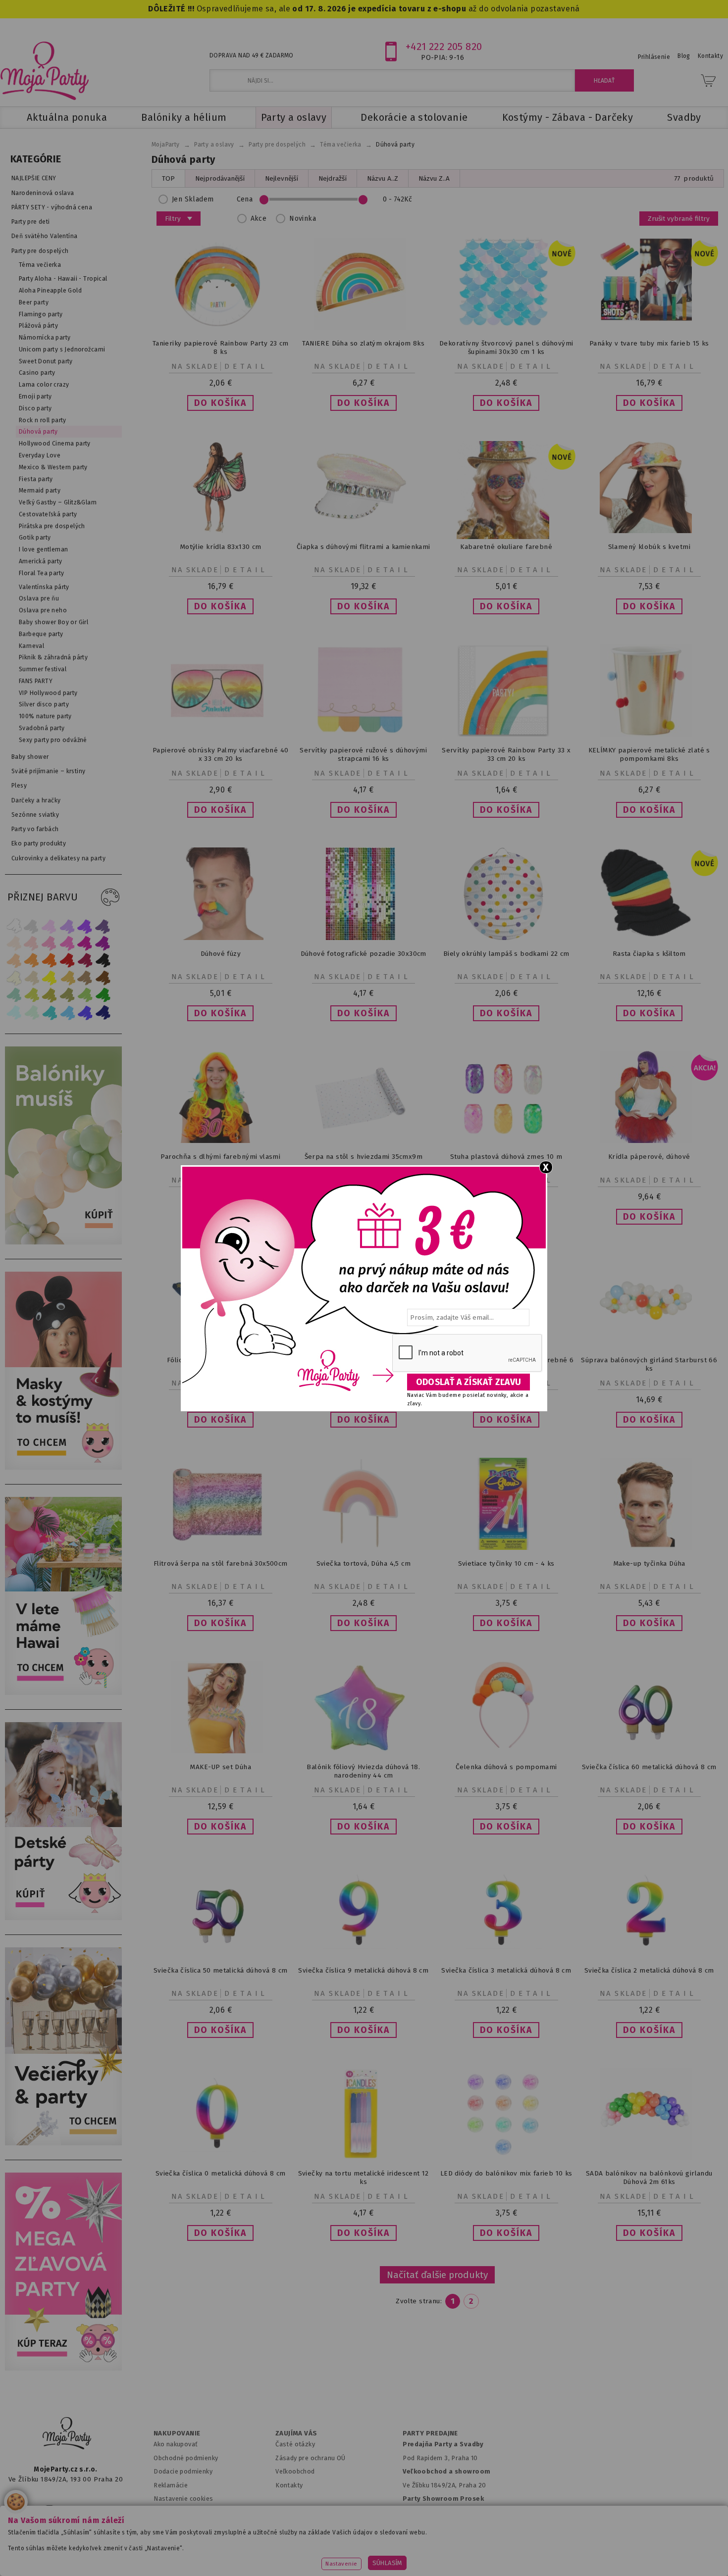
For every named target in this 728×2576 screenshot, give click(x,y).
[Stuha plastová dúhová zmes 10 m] (506, 1141)
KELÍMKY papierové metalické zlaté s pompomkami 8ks (649, 754)
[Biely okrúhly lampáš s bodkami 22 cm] (506, 938)
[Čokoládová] (103, 978)
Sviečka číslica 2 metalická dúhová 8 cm (649, 1970)
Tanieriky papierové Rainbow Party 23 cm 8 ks (221, 347)
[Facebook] (19, 2509)
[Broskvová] (14, 961)
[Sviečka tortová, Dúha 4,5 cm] (364, 1548)
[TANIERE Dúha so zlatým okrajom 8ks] (364, 327)
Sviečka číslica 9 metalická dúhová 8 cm (363, 1970)
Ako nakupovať (176, 2444)
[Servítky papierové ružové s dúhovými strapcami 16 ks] (364, 734)
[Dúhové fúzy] (220, 938)
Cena (245, 199)
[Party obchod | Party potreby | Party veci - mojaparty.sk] (45, 71)
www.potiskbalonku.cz (555, 2553)
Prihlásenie (654, 57)
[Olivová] (50, 995)
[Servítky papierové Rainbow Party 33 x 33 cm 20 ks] (506, 734)
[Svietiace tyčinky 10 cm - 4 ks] (506, 1548)
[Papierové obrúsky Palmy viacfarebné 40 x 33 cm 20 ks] (220, 734)
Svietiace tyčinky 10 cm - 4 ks (506, 1563)
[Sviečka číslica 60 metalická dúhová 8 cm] (649, 1751)
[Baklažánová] (103, 943)
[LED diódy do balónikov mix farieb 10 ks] (506, 2157)
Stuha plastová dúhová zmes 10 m (506, 1157)
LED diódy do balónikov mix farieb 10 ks (506, 2173)
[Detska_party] (66, 1918)
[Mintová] (32, 1013)
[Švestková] (85, 926)
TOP (168, 178)
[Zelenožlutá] (32, 995)
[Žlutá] (50, 978)
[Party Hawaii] (66, 1693)
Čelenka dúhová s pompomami (506, 1767)
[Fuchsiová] (67, 943)
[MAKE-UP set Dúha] (220, 1751)
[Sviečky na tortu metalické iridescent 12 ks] (364, 2157)
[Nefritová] (14, 995)
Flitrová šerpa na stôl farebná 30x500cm (221, 1563)
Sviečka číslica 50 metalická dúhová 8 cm (220, 1970)
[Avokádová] (67, 995)
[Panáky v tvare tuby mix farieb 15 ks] (649, 319)
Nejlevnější (282, 178)
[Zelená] (103, 995)
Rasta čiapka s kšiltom (649, 954)
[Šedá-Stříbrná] (32, 926)
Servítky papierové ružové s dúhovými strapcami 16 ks (363, 754)
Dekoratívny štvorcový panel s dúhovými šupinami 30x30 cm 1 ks (506, 347)
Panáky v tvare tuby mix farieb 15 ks (649, 343)
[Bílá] (14, 926)
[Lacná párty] (66, 2368)
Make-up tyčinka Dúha (649, 1563)
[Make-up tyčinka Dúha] (649, 1548)
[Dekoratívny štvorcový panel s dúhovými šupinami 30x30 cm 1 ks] (506, 327)
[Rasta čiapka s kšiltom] (649, 936)
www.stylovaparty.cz (648, 2553)
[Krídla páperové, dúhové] (649, 1141)
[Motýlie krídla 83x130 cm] (220, 531)
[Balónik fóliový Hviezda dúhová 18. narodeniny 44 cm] (364, 1751)
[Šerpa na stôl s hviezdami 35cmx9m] (364, 1141)
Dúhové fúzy (221, 954)
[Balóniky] (66, 1242)
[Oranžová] (50, 961)
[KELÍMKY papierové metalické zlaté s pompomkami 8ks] (649, 734)
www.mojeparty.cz (75, 2553)
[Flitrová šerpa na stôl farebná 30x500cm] (220, 1548)
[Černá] (103, 961)
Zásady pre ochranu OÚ (311, 2458)
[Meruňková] (32, 961)
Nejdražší (333, 178)
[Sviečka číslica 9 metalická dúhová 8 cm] (364, 1955)
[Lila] (50, 926)
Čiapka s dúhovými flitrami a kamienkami (364, 547)
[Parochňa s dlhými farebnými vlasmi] (220, 1141)
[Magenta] (85, 943)
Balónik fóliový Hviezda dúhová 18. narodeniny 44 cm (363, 1771)
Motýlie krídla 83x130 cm (221, 547)
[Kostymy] (66, 1467)
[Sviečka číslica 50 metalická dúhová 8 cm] (220, 1955)
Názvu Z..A (434, 178)
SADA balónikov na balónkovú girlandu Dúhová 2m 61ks (649, 2178)
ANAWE (457, 2570)
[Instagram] (49, 2509)
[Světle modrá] (67, 1013)
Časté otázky (295, 2444)
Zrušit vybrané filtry (679, 219)
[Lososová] (14, 943)
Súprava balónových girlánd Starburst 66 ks (649, 1364)
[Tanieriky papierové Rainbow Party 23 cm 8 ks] (220, 327)
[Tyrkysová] (50, 1013)
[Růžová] (50, 943)
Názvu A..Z (383, 178)
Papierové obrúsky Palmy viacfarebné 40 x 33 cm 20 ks (221, 754)
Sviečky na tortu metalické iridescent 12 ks (364, 2178)
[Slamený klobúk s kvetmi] (649, 531)
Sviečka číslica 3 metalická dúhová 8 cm (506, 1970)
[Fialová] (67, 926)
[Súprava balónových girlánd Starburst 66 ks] (649, 1344)
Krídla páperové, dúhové (649, 1157)
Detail (246, 366)
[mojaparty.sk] (67, 2433)
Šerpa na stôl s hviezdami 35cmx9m (364, 1157)
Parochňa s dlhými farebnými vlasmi (220, 1157)
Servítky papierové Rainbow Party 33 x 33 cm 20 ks (506, 754)
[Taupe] (32, 978)
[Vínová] (85, 961)
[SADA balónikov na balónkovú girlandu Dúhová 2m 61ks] (649, 2157)
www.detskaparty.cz (348, 2553)
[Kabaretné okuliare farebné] (506, 537)
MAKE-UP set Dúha (220, 1767)
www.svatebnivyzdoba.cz (251, 2553)
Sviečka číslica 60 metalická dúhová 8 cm (649, 1767)
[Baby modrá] (14, 1013)
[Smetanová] (14, 978)
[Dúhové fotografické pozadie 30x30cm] (364, 938)
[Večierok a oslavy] (66, 2143)
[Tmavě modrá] (103, 1013)
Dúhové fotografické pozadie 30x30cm (364, 954)
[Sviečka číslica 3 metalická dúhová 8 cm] (506, 1955)
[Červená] (67, 961)
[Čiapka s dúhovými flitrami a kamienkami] (364, 531)
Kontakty (289, 2485)
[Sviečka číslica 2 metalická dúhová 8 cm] (649, 1955)
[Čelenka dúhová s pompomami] (506, 1751)
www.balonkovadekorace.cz (449, 2553)
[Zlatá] (67, 978)
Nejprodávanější (220, 178)
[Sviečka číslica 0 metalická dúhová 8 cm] (220, 2157)
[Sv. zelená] (85, 995)
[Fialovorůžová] (103, 926)
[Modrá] (85, 1013)
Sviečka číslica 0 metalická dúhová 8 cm (221, 2173)
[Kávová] (85, 978)
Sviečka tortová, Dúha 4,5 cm (364, 1563)
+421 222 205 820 (444, 47)
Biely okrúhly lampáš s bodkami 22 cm (506, 954)
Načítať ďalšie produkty (437, 2275)
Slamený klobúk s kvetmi (649, 547)
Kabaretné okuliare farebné (506, 547)
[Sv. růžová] (32, 943)
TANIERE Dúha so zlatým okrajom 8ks (363, 343)
